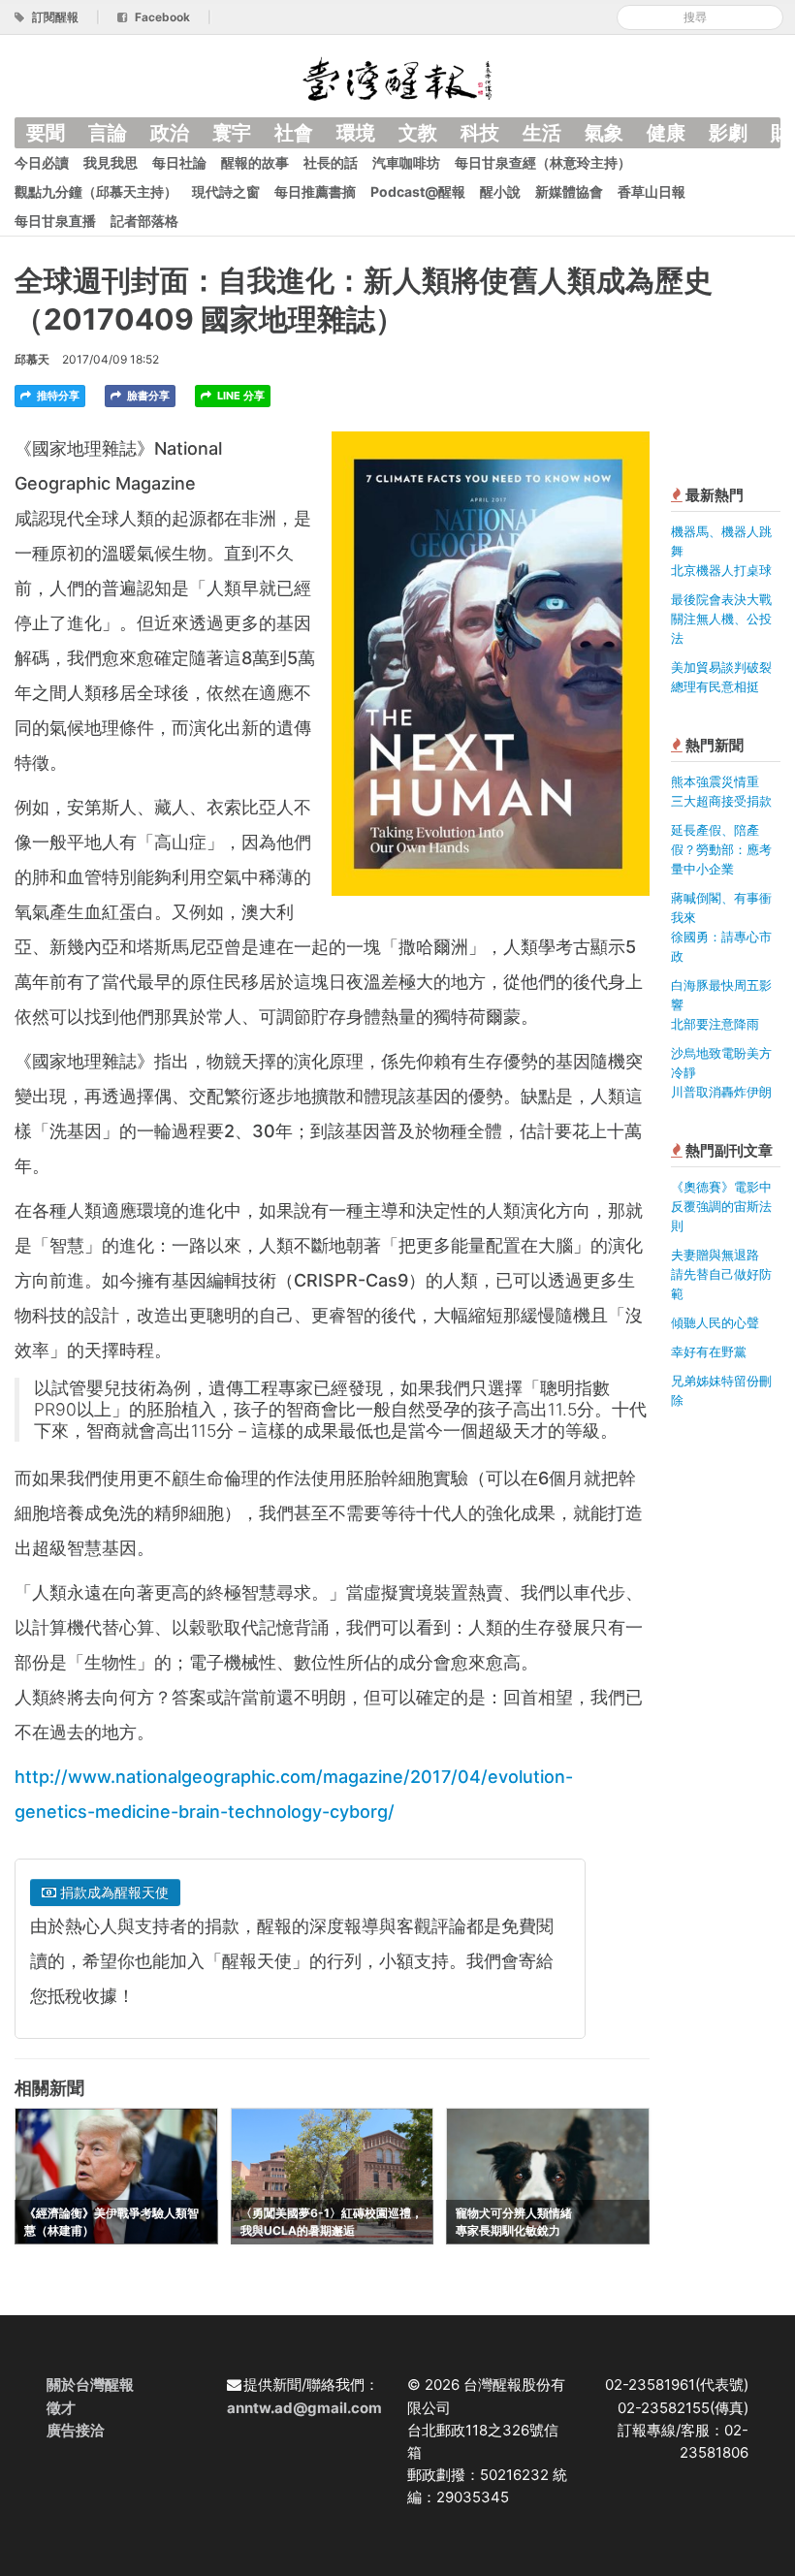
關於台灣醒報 (90, 2385)
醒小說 (500, 191)
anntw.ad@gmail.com (304, 2408)
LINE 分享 (239, 396)
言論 (108, 133)
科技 (480, 133)
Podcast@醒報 (418, 191)
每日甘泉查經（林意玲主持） (543, 162)
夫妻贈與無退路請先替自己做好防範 (721, 1274)
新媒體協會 (569, 191)
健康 (666, 133)
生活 (542, 133)
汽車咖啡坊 (406, 162)
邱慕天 (32, 359)
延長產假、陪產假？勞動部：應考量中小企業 (721, 849)
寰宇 (232, 133)
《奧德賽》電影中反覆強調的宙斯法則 (721, 1206)
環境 (356, 133)
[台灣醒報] (397, 77)
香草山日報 (652, 191)
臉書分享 (147, 396)
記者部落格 (144, 221)
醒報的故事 (255, 162)
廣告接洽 (76, 2430)
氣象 (604, 133)
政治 (170, 133)
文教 (418, 133)
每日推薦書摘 (315, 191)
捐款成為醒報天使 (112, 1892)
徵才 (61, 2408)
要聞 (46, 133)
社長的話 (331, 162)
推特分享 (57, 396)
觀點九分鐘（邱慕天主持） (96, 191)
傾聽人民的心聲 (715, 1322)
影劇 (728, 133)
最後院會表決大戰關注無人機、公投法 (721, 619)
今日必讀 (42, 162)
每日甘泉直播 (55, 221)
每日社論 (179, 162)
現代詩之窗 (226, 191)
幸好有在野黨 (709, 1352)
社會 (294, 133)
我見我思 (111, 162)
